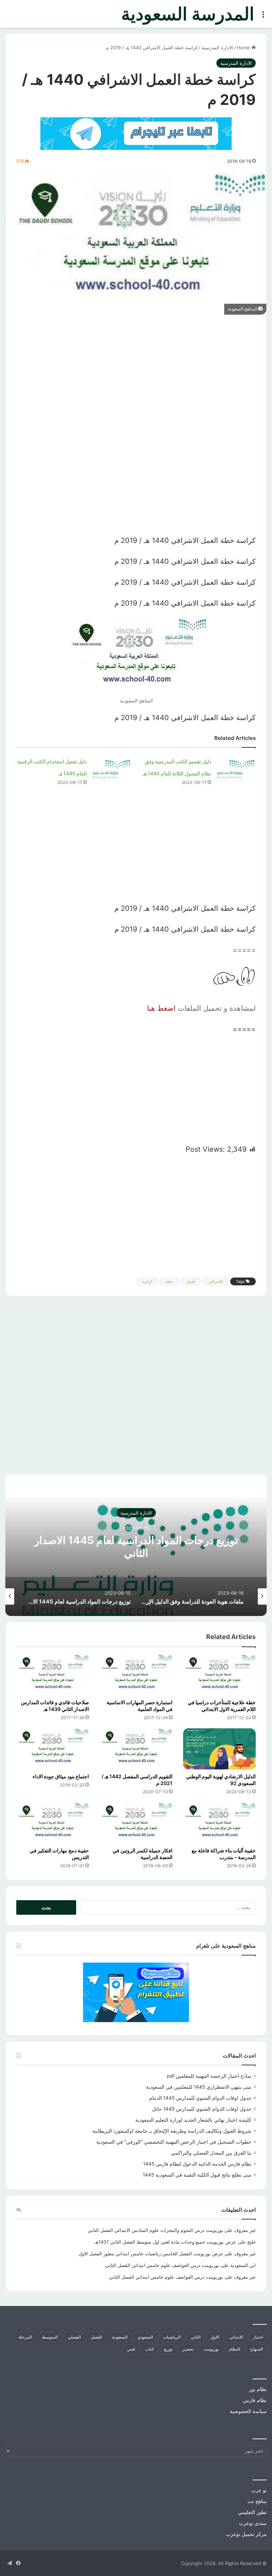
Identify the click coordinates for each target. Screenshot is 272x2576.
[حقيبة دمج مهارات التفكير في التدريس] (53, 1823)
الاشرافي (216, 1281)
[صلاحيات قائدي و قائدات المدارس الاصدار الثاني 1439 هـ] (53, 1675)
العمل (191, 1281)
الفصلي (74, 2337)
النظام (234, 2349)
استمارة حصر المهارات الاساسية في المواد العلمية (140, 1706)
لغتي (131, 2349)
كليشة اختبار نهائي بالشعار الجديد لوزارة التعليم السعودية (193, 2120)
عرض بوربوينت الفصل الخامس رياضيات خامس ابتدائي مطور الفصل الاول (151, 2254)
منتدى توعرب (253, 2523)
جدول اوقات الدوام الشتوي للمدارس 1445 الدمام (200, 2098)
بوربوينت (211, 2349)
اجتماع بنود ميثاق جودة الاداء (61, 1776)
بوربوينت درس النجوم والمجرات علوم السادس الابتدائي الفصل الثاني (155, 2230)
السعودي (145, 2337)
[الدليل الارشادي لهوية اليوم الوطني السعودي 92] (219, 1749)
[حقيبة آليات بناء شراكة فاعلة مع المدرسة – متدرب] (219, 1823)
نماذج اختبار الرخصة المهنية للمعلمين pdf (209, 2076)
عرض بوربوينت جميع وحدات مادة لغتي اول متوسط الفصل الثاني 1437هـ (165, 2242)
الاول (215, 2337)
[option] (136, 1545)
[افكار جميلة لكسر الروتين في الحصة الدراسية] (136, 1823)
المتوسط (50, 2337)
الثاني (195, 2337)
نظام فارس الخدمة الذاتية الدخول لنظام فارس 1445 (197, 2164)
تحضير (188, 2349)
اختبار (258, 2337)
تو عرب (259, 2490)
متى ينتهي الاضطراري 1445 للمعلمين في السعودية (199, 2087)
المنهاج (256, 2349)
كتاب (150, 2349)
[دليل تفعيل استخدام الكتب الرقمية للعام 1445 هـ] (112, 768)
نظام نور (258, 2389)
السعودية (120, 2337)
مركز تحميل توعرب (246, 2534)
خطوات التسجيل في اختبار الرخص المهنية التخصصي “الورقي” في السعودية (174, 2142)
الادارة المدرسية (217, 47)
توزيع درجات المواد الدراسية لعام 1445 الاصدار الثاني (136, 1546)
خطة (169, 1281)
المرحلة (25, 2337)
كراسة (147, 1281)
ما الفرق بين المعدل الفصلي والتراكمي (211, 2153)
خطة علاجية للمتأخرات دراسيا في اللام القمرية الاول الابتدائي (222, 1706)
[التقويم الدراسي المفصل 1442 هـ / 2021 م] (136, 1749)
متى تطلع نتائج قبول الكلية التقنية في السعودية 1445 (197, 2175)
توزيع (168, 2349)
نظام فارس (255, 2400)
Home (244, 47)
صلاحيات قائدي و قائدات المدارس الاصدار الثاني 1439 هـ (55, 1706)
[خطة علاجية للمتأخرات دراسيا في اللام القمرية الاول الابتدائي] (219, 1675)
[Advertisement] (136, 375)
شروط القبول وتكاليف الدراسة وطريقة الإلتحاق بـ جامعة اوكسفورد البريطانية (172, 2131)
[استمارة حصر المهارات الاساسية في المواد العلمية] (136, 1675)
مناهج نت (257, 2501)
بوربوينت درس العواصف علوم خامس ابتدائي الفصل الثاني (162, 2265)
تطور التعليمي (252, 2512)
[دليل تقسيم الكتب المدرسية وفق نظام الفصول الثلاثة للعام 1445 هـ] (236, 768)
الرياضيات (172, 2337)
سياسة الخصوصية (248, 2411)
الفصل (96, 2337)
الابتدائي (236, 2337)
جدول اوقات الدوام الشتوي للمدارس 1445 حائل (202, 2109)
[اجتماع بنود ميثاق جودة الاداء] (53, 1749)
